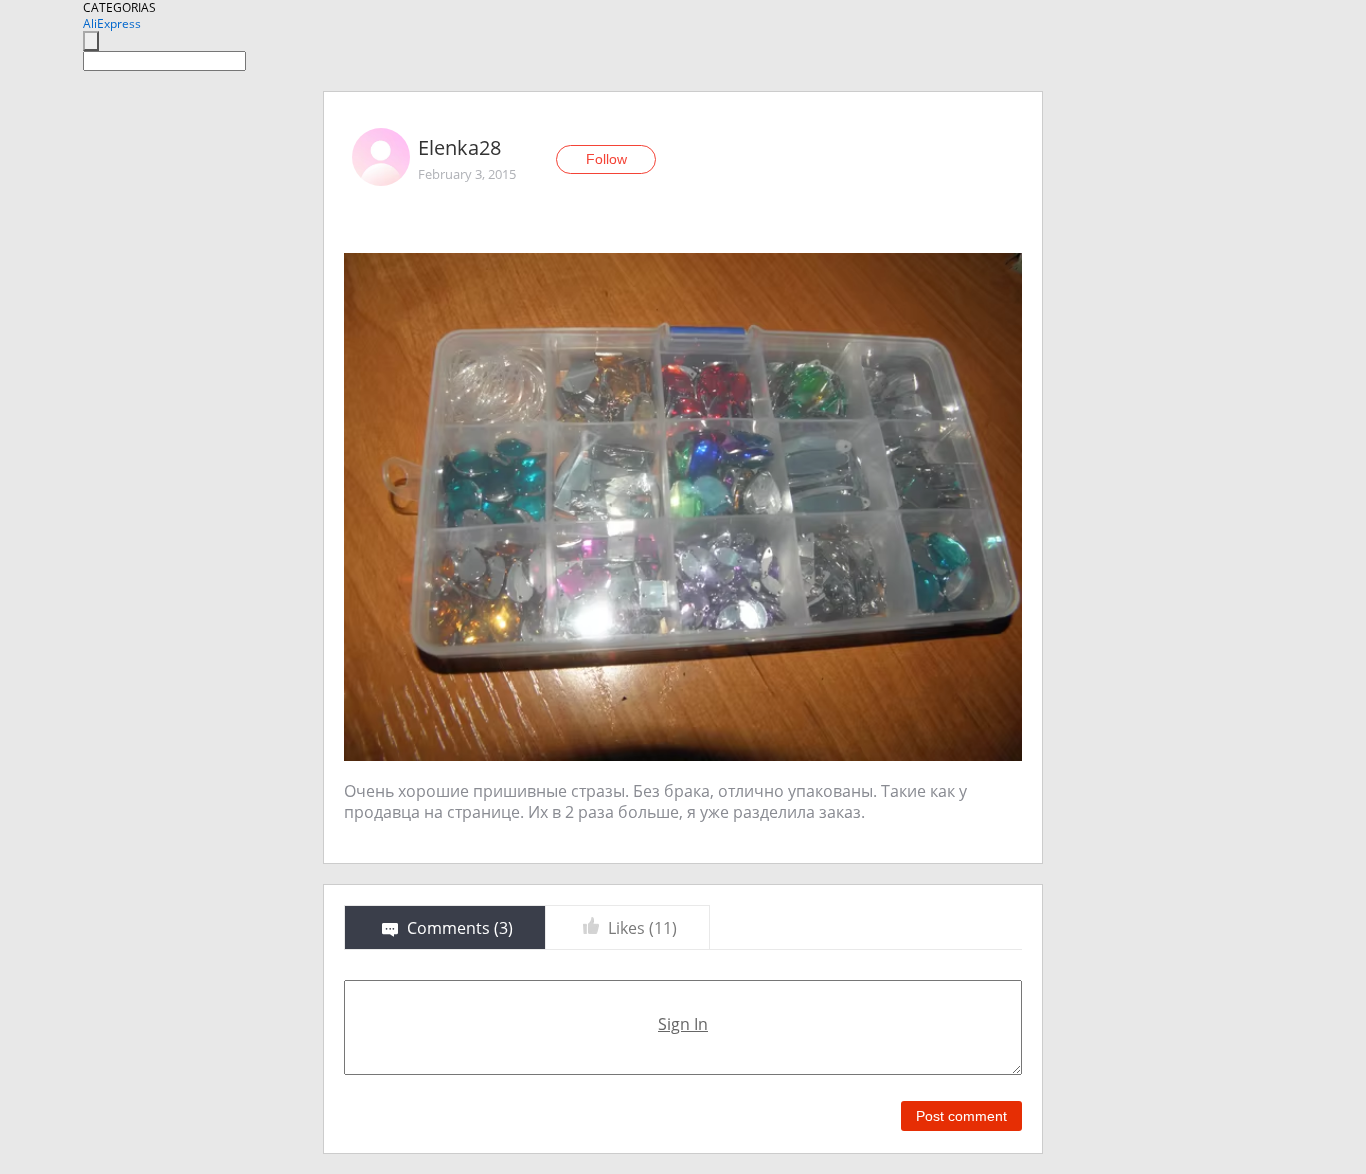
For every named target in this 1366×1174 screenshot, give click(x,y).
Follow (606, 159)
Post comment (961, 1116)
